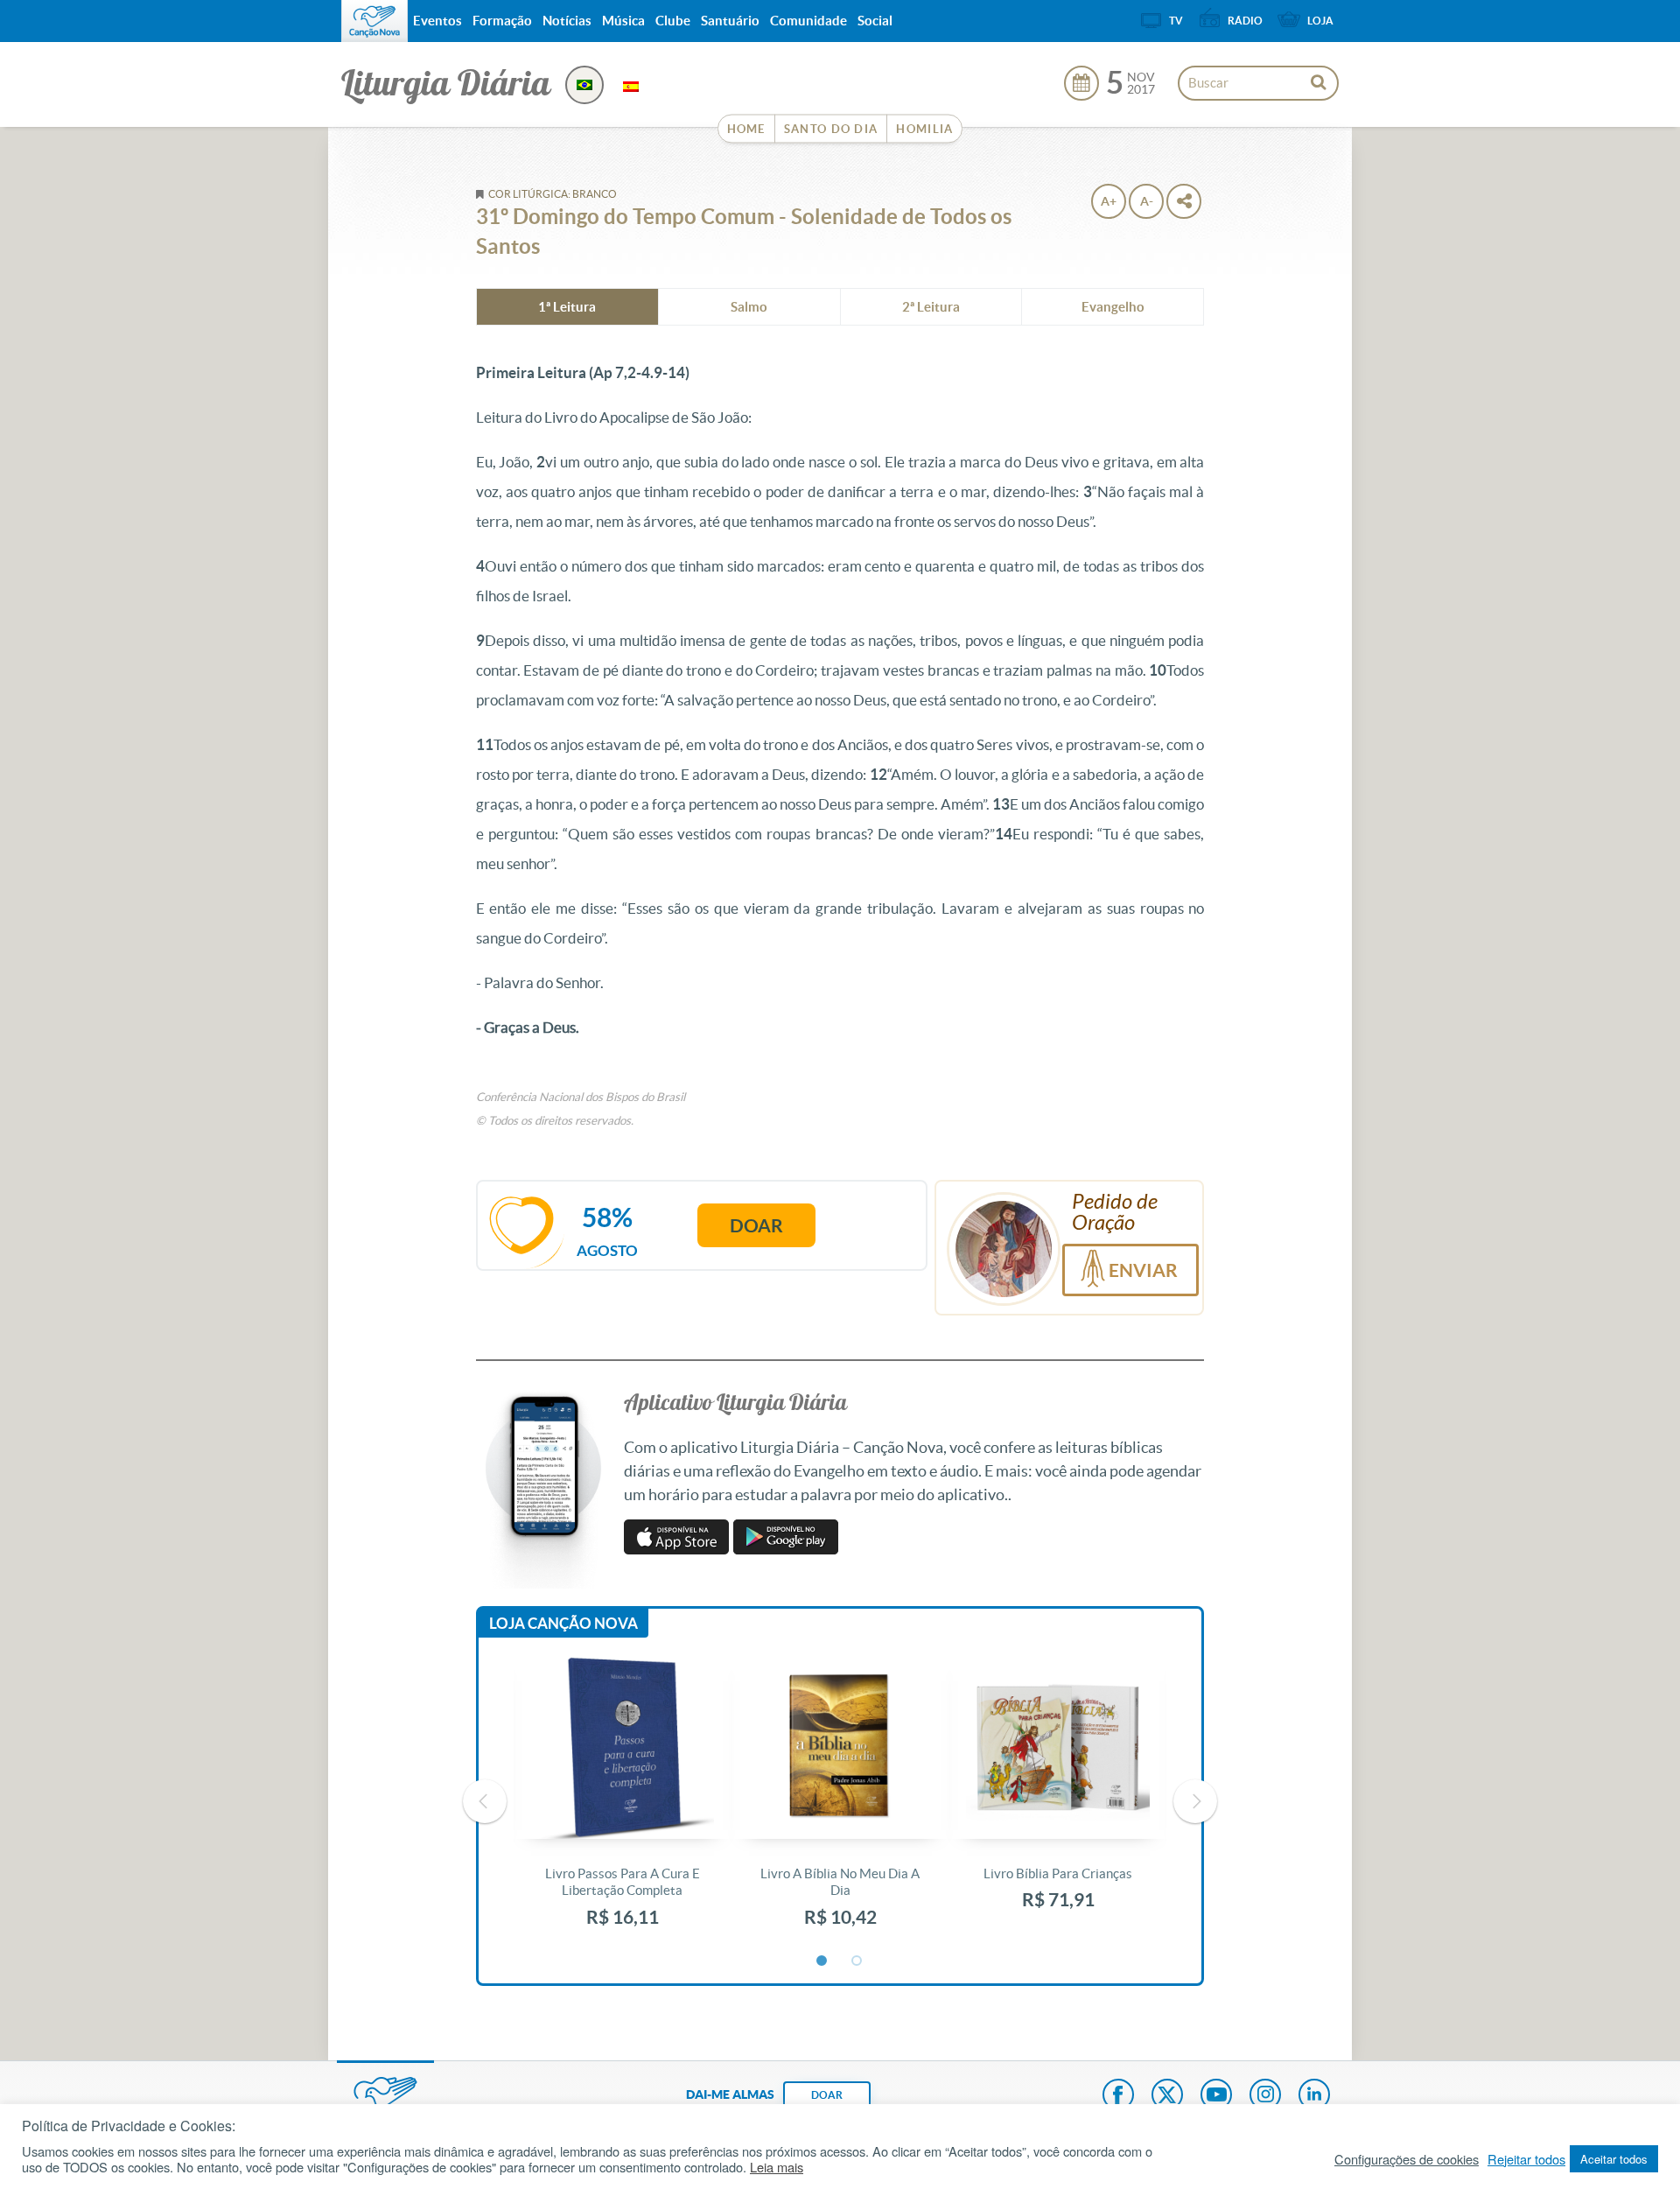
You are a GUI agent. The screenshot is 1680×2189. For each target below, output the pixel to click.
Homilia (924, 129)
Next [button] (1195, 1801)
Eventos (437, 21)
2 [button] (857, 1961)
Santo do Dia (831, 129)
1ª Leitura (567, 307)
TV (1176, 21)
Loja (1320, 21)
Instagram (1265, 2096)
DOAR (827, 2095)
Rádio (1245, 21)
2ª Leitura (931, 307)
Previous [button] (485, 1801)
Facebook (1118, 2096)
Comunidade (808, 21)
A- (1147, 201)
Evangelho (1113, 307)
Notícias (567, 21)
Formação (502, 21)
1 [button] (822, 1961)
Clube (673, 21)
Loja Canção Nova (563, 1623)
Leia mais (777, 2167)
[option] (623, 1802)
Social (875, 21)
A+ (1109, 201)
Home (746, 129)
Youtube (1216, 2096)
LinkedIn (1314, 2096)
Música (623, 21)
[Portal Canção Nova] (374, 21)
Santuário (730, 21)
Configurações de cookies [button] (1407, 2159)
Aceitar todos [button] (1614, 2159)
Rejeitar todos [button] (1526, 2159)
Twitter (1167, 2096)
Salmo (749, 307)
